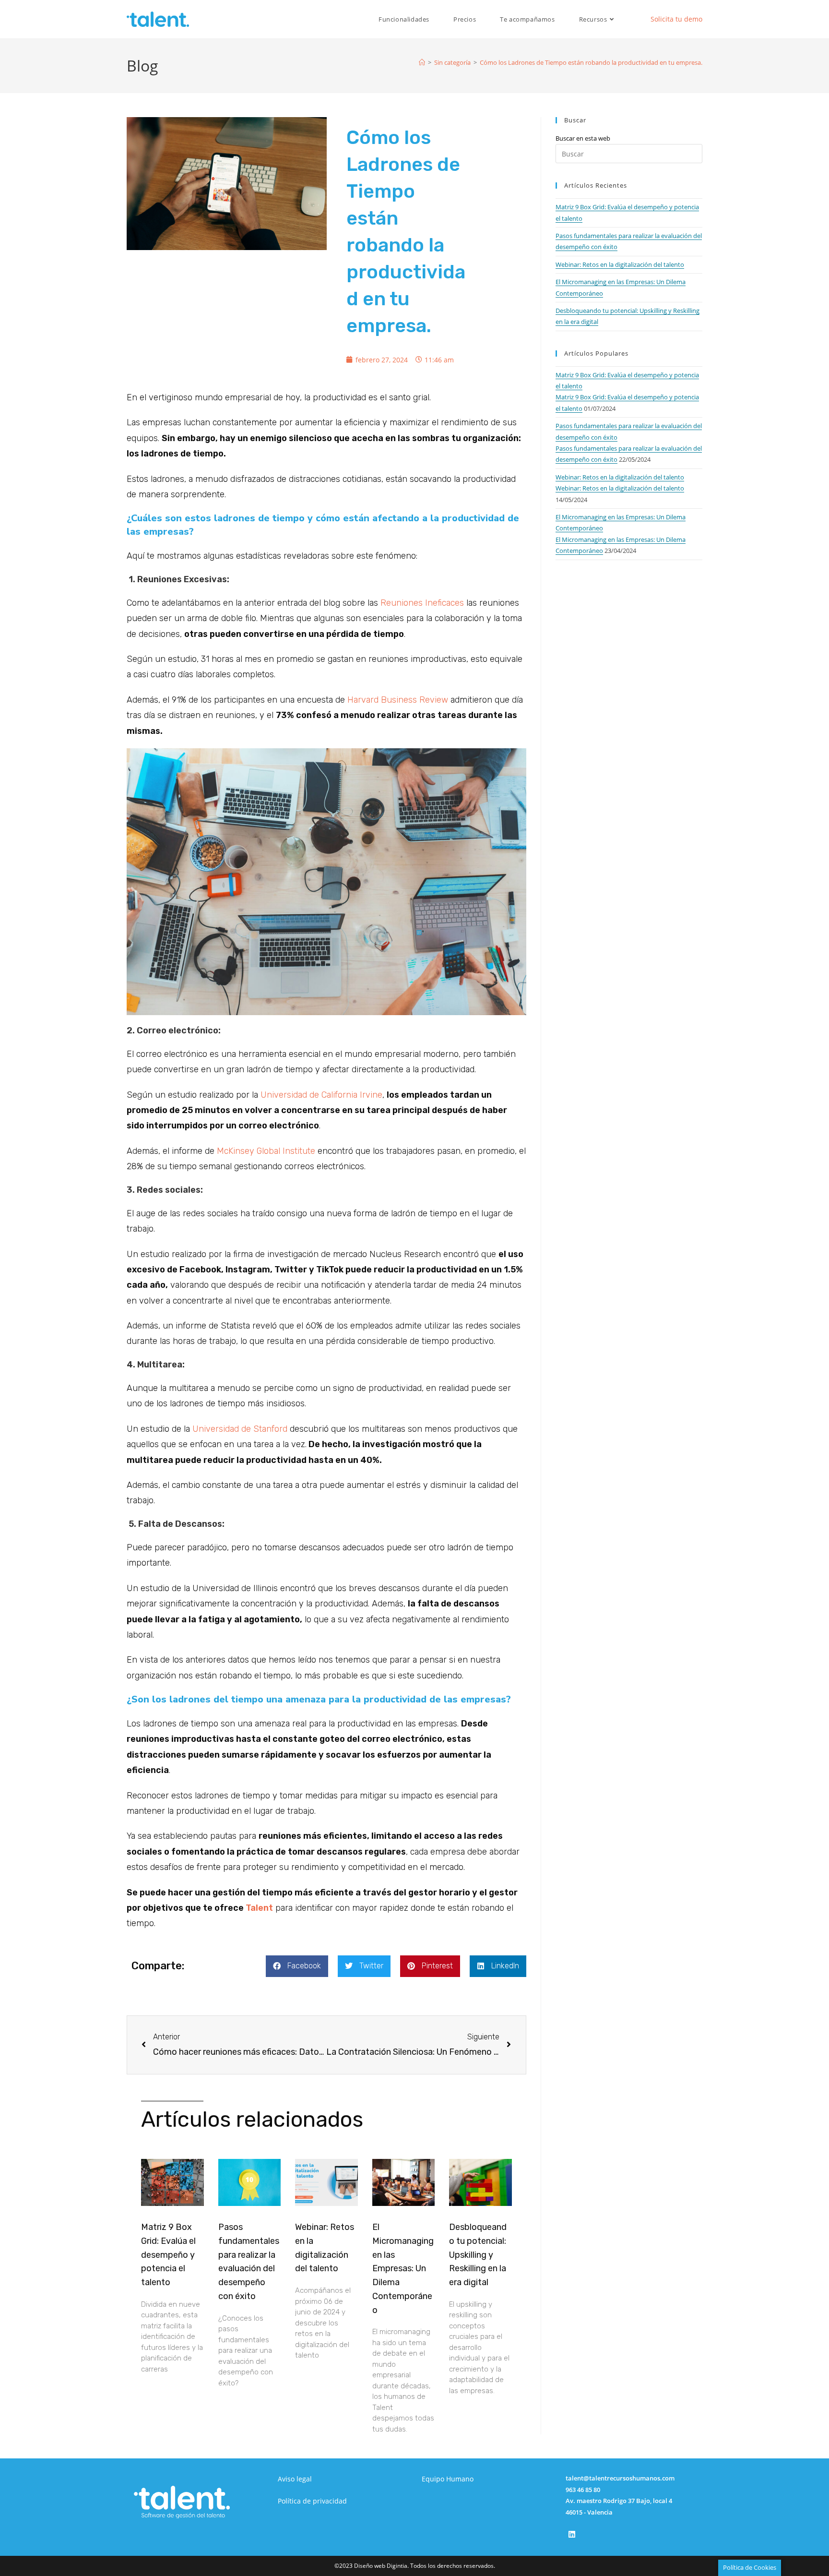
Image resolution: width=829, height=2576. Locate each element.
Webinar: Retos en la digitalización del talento (620, 264)
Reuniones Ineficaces (422, 603)
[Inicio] (422, 62)
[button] (297, 1966)
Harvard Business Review (398, 700)
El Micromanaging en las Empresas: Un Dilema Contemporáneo (403, 2269)
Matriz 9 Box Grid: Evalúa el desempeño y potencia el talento (168, 2255)
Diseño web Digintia (381, 2566)
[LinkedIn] (572, 2534)
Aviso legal (295, 2479)
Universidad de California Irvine (321, 1095)
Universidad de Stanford (240, 1429)
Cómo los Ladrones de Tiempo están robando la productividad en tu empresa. (591, 62)
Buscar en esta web (583, 138)
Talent (259, 1908)
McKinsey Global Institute (266, 1151)
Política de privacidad (312, 2501)
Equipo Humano (448, 2479)
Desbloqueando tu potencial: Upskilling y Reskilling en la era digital (478, 2255)
